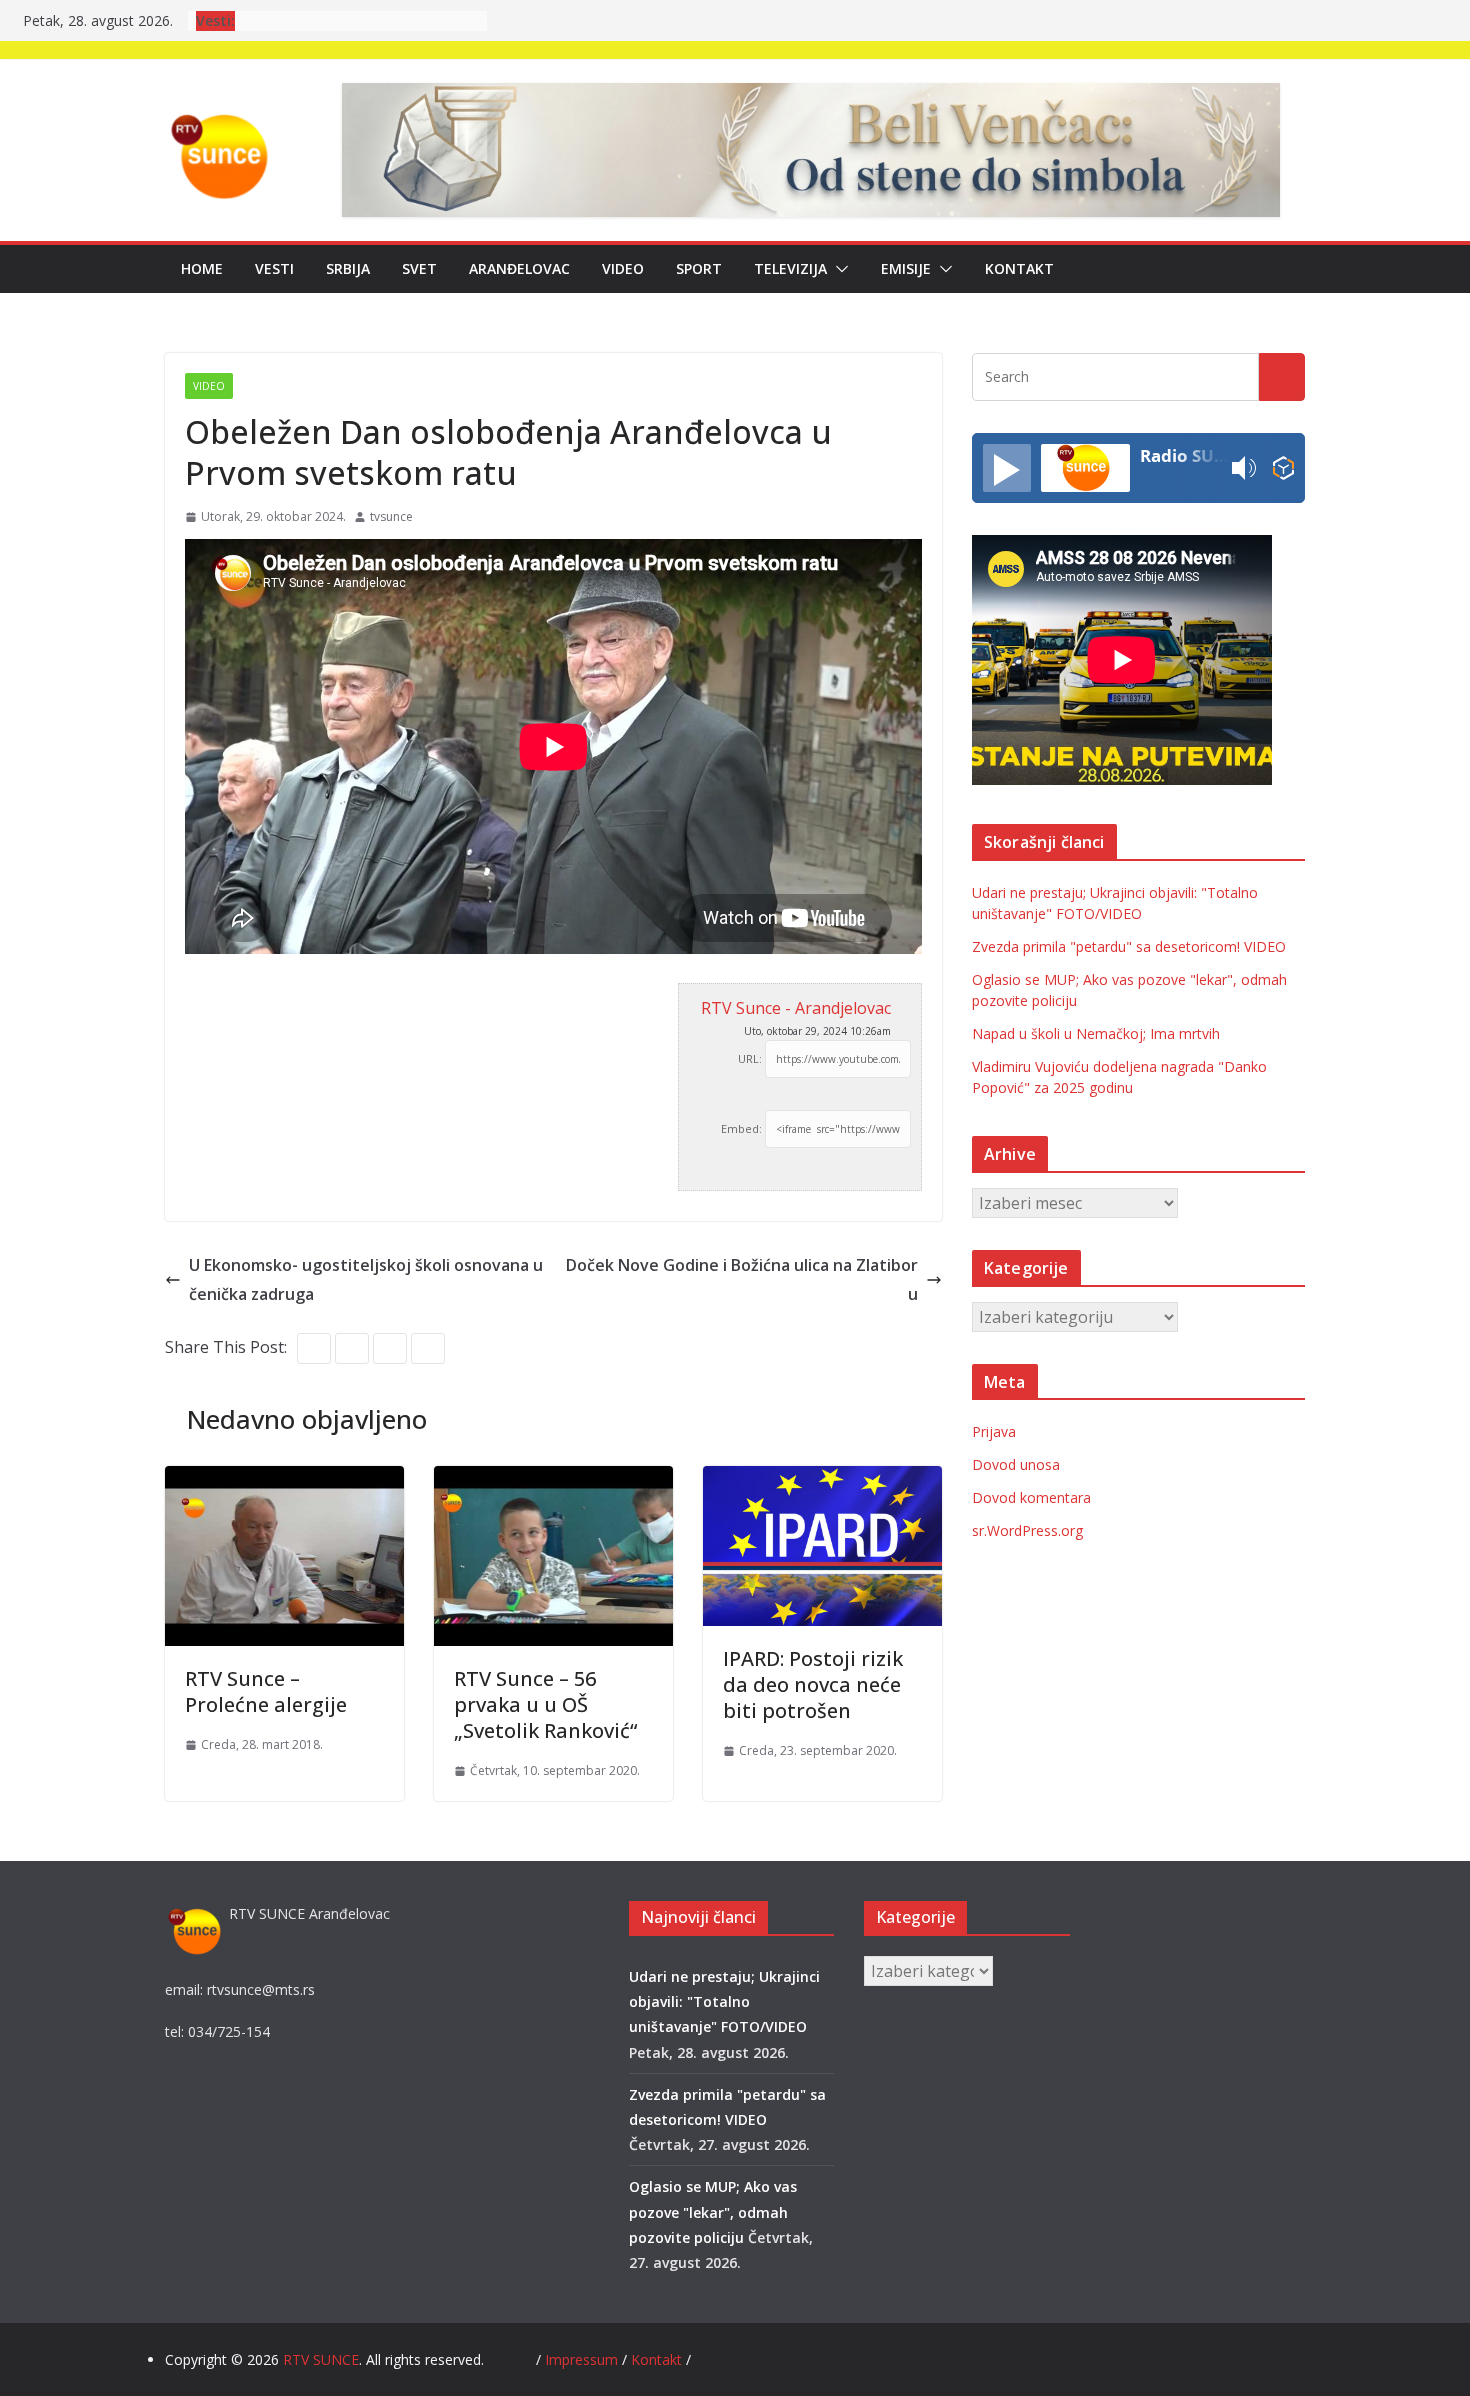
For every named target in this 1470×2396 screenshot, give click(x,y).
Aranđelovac (519, 268)
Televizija (790, 268)
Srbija (348, 268)
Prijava (994, 1431)
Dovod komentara (1031, 1497)
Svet (419, 268)
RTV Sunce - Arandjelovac (796, 1008)
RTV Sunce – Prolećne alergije (266, 1691)
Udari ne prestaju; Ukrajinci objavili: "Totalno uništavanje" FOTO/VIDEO (724, 2001)
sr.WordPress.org (1027, 1530)
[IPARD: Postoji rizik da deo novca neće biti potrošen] (822, 1480)
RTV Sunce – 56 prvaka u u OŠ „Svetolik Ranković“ (545, 1704)
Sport (699, 268)
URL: (750, 1058)
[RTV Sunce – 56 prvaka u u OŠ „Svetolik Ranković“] (553, 1480)
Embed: (741, 1128)
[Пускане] (1007, 468)
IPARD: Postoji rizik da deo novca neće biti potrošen (813, 1684)
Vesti (274, 268)
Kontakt (1019, 268)
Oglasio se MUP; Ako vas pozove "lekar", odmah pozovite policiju (713, 2211)
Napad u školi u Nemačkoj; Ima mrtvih (1096, 1033)
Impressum (583, 2359)
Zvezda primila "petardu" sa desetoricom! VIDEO (1129, 946)
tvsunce (391, 516)
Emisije (906, 268)
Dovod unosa (1016, 1464)
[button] (838, 269)
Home (202, 268)
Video (623, 268)
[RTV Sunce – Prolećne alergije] (284, 1480)
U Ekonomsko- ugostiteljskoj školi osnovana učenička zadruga (366, 1279)
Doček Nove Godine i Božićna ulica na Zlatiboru (742, 1279)
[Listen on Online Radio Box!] (1283, 468)
